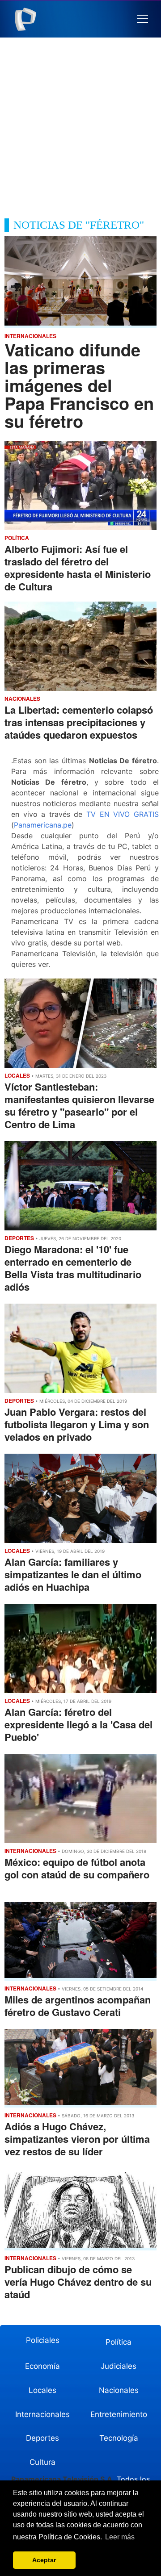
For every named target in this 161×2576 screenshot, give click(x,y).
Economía (42, 2366)
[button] (142, 19)
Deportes (42, 2438)
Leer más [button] (120, 2537)
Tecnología (119, 2438)
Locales (42, 2390)
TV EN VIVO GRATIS (123, 814)
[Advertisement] (80, 122)
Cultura (42, 2462)
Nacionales (119, 2390)
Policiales (43, 2340)
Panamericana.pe (43, 825)
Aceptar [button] (44, 2560)
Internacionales (42, 2414)
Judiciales (119, 2366)
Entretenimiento (119, 2414)
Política (119, 2342)
